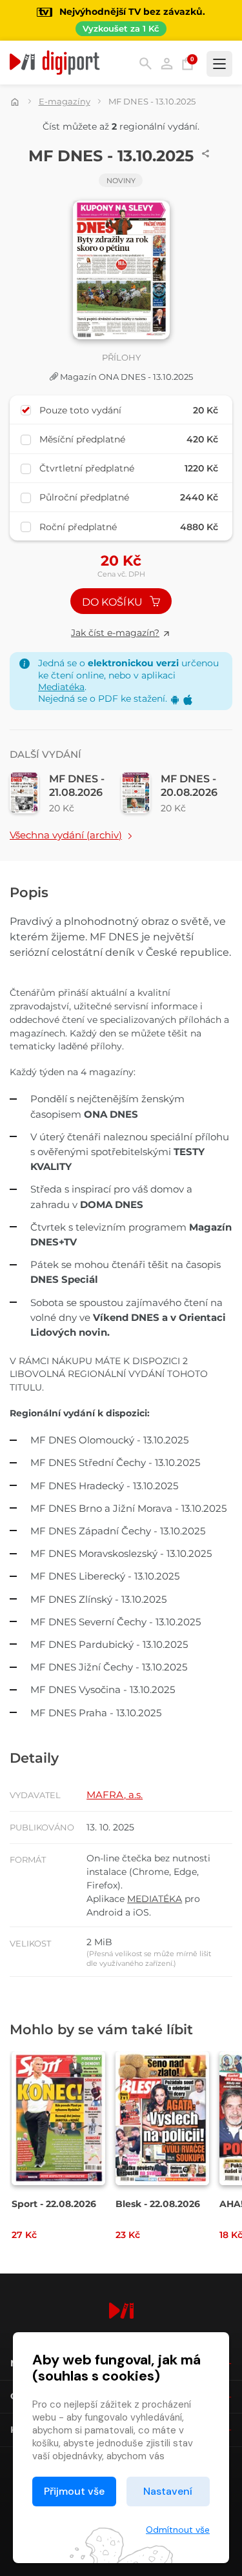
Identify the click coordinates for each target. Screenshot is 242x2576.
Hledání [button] (146, 64)
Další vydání (45, 754)
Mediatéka (61, 687)
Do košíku (114, 602)
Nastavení (168, 2491)
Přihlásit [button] (167, 64)
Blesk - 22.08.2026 (158, 2204)
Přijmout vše (74, 2491)
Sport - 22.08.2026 (54, 2204)
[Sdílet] (206, 154)
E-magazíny (65, 101)
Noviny (121, 181)
